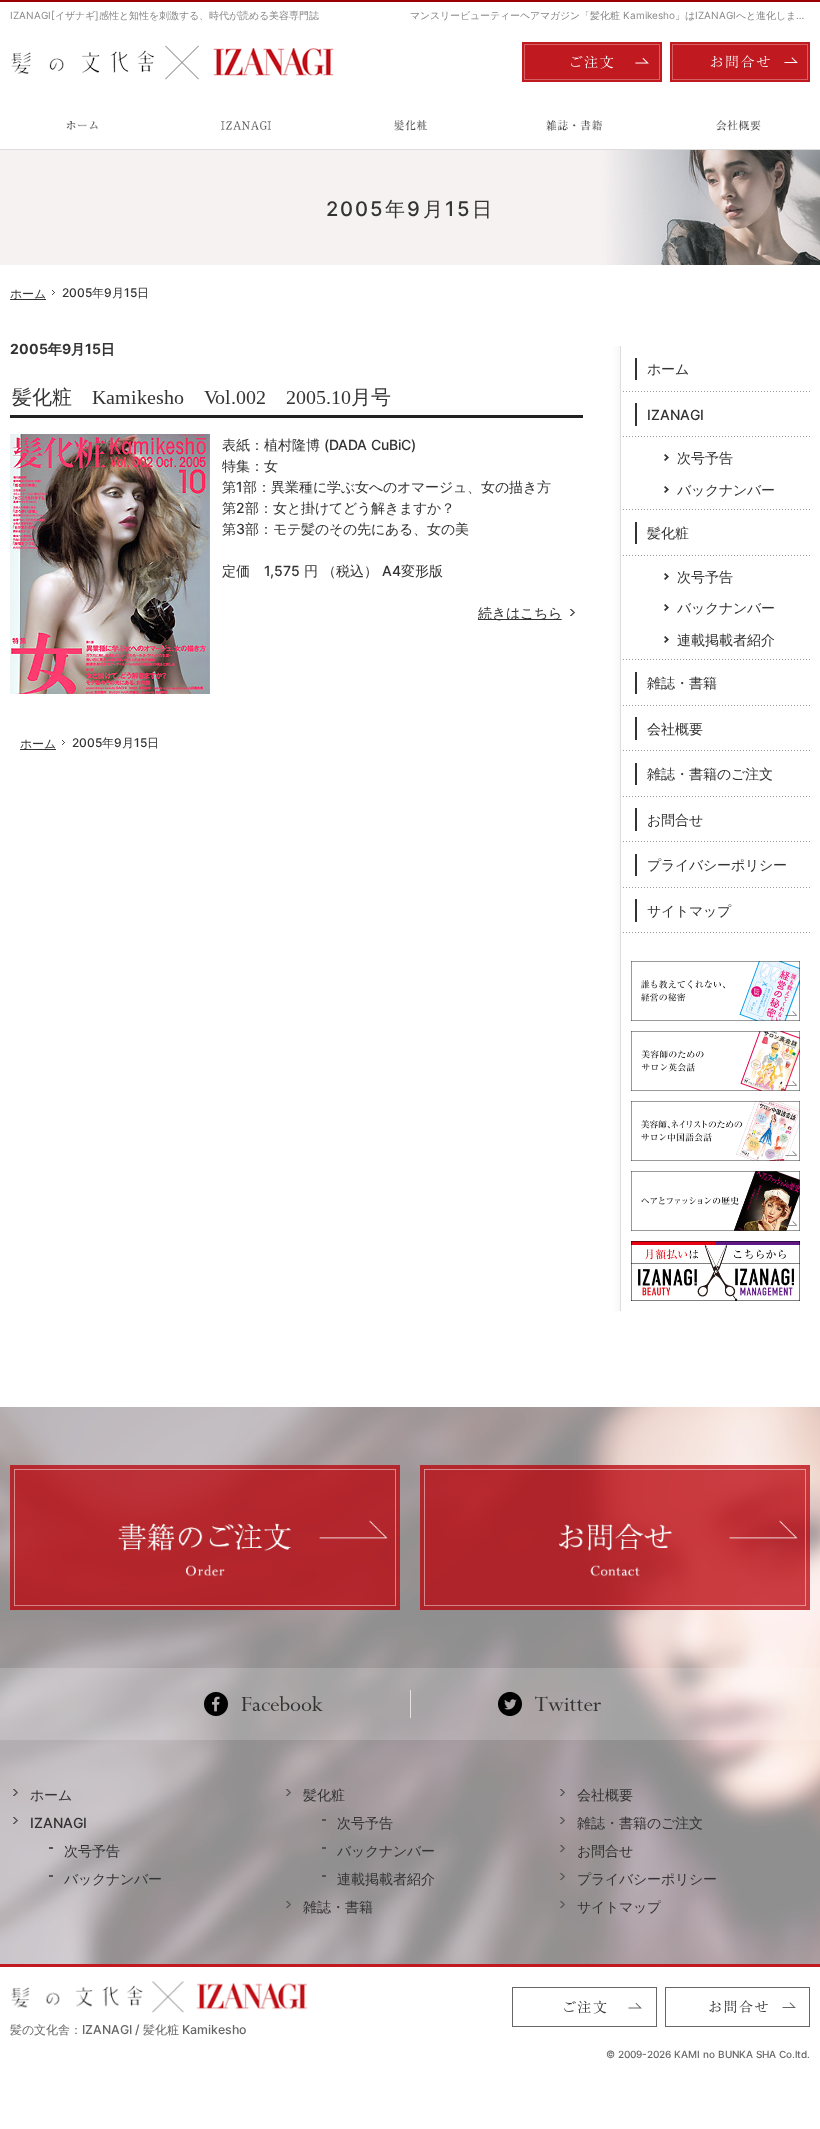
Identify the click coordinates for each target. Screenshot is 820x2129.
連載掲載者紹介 (726, 639)
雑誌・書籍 (682, 682)
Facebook (271, 1704)
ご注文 (592, 62)
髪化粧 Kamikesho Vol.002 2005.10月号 (201, 397)
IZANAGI (675, 414)
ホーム (668, 368)
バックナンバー (726, 489)
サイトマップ (689, 910)
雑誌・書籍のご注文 (710, 773)
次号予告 (705, 457)
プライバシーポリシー (717, 864)
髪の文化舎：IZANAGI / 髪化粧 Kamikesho (128, 2029)
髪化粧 (668, 532)
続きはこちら (530, 612)
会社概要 (675, 728)
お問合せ (675, 819)
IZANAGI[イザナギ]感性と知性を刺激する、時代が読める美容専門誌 (164, 15)
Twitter (549, 1704)
